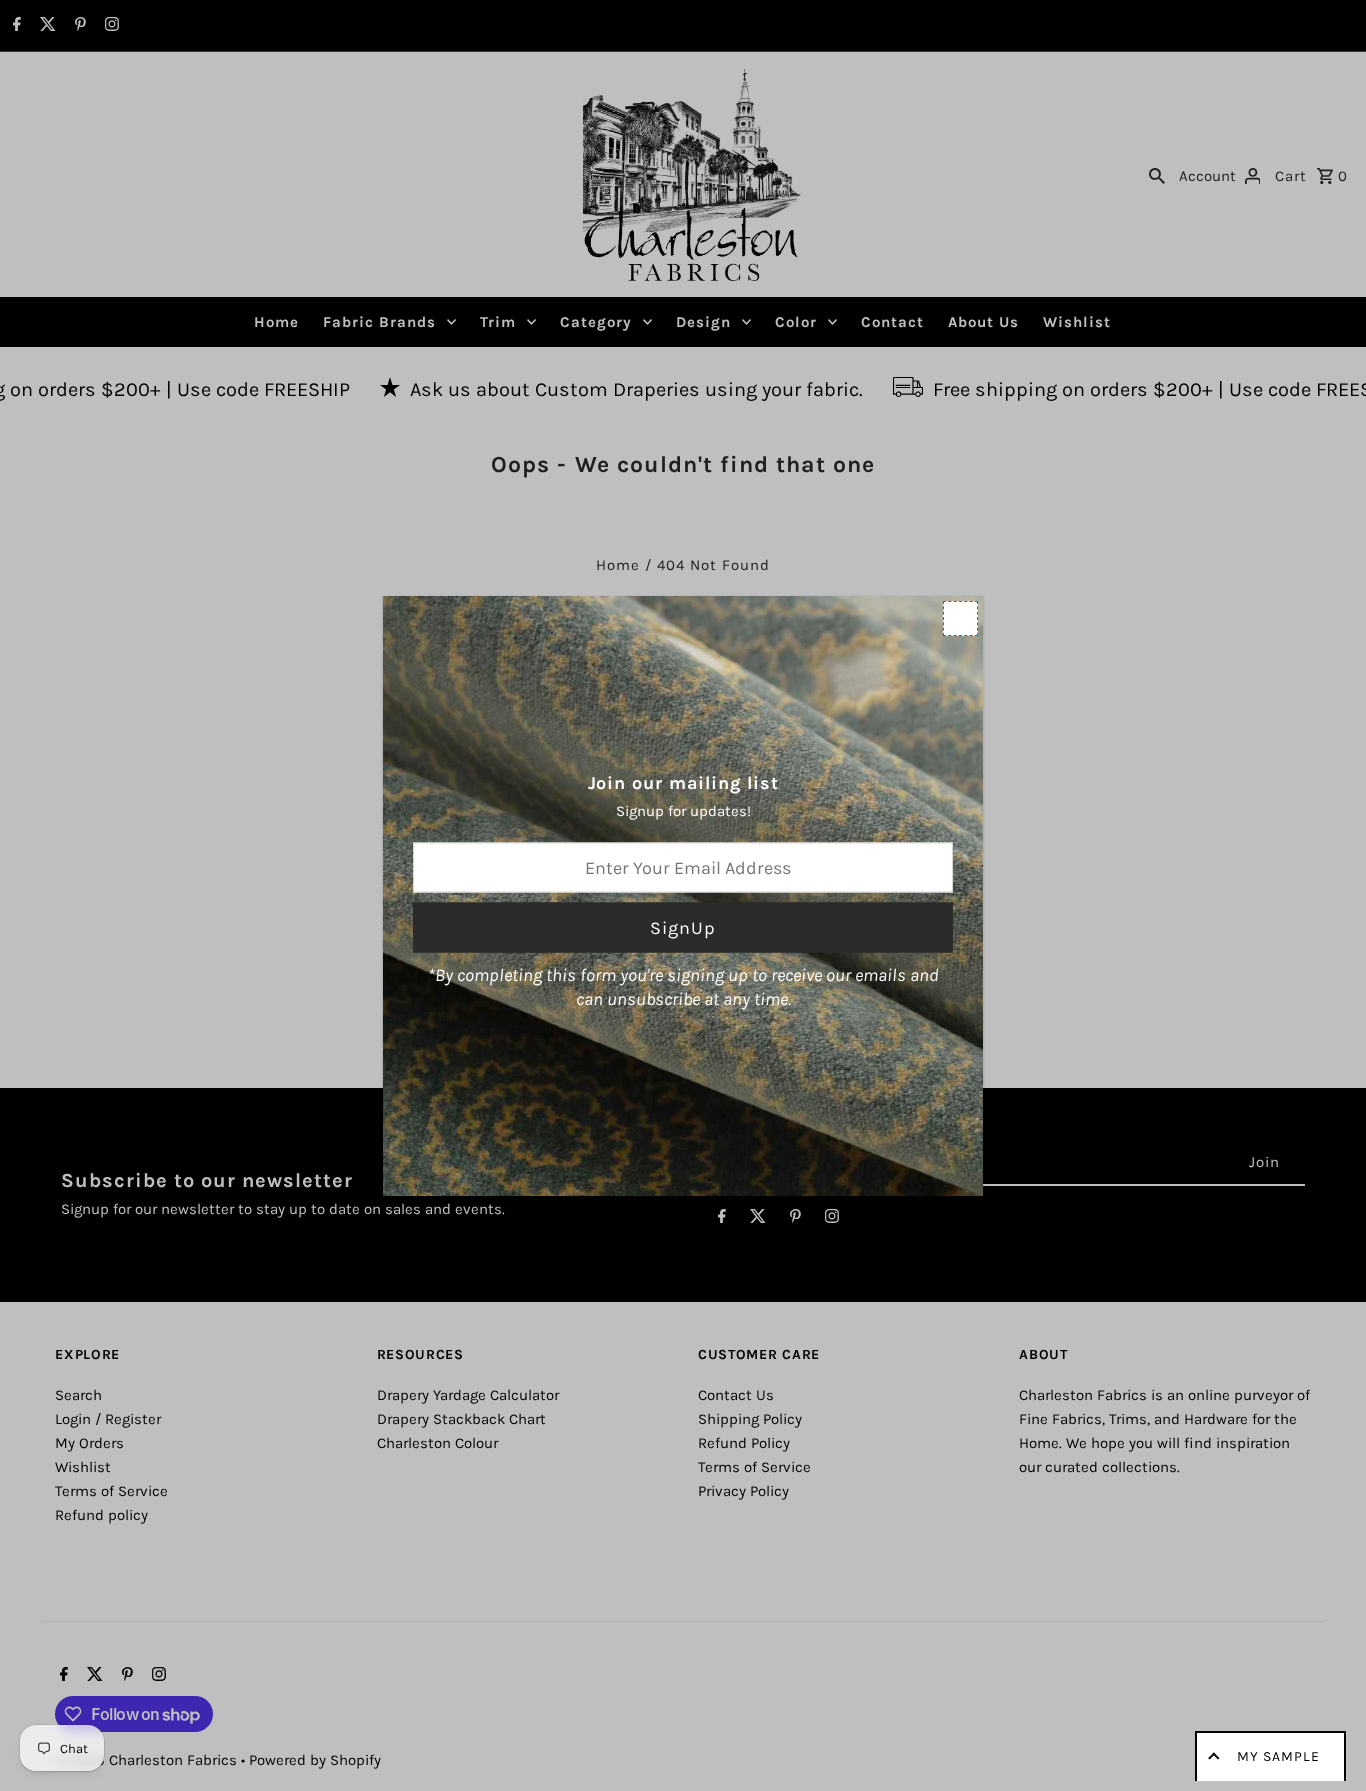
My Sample (1278, 1756)
